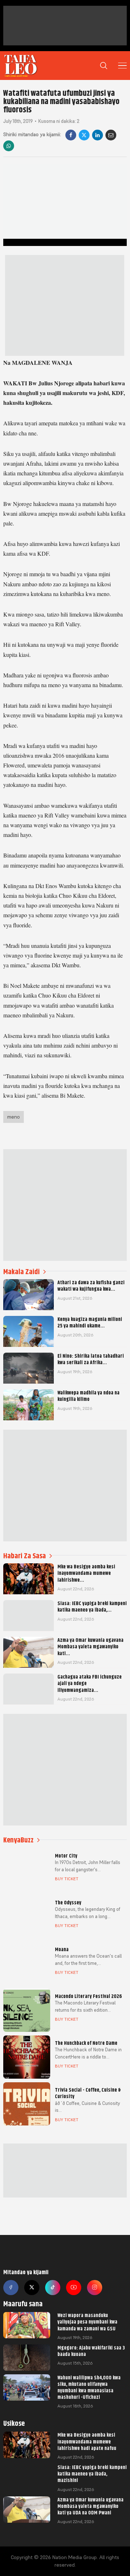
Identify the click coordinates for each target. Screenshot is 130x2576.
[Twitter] (32, 2288)
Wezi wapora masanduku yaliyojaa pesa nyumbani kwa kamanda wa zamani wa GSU (87, 2322)
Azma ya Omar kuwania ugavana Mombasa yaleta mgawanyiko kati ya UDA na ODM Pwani (90, 2506)
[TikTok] (53, 2288)
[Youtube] (74, 2288)
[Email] (111, 135)
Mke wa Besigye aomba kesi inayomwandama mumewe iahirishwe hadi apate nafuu (87, 2441)
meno (14, 1117)
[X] (84, 135)
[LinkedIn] (97, 135)
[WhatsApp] (9, 146)
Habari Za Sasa (25, 1556)
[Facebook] (71, 135)
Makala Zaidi (21, 1272)
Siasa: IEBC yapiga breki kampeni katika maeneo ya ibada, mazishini (92, 2474)
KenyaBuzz (18, 1840)
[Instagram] (95, 2288)
